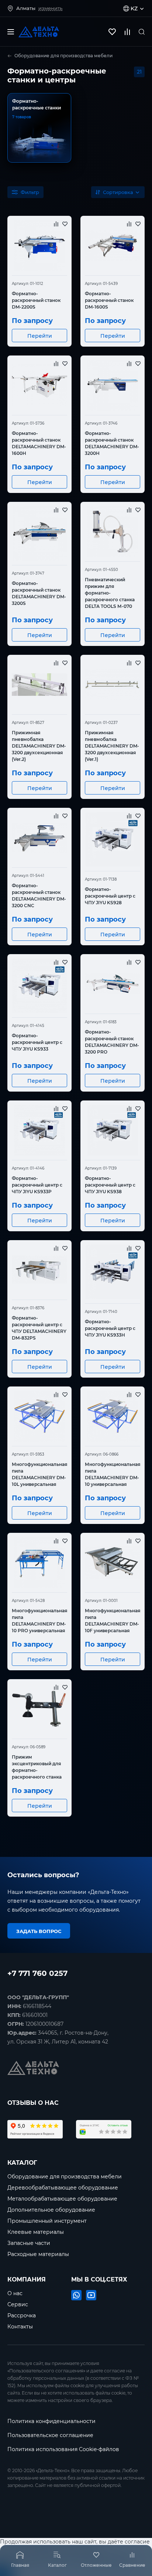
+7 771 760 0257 (37, 1972)
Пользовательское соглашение (50, 2435)
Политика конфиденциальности (51, 2421)
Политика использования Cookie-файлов (63, 2449)
